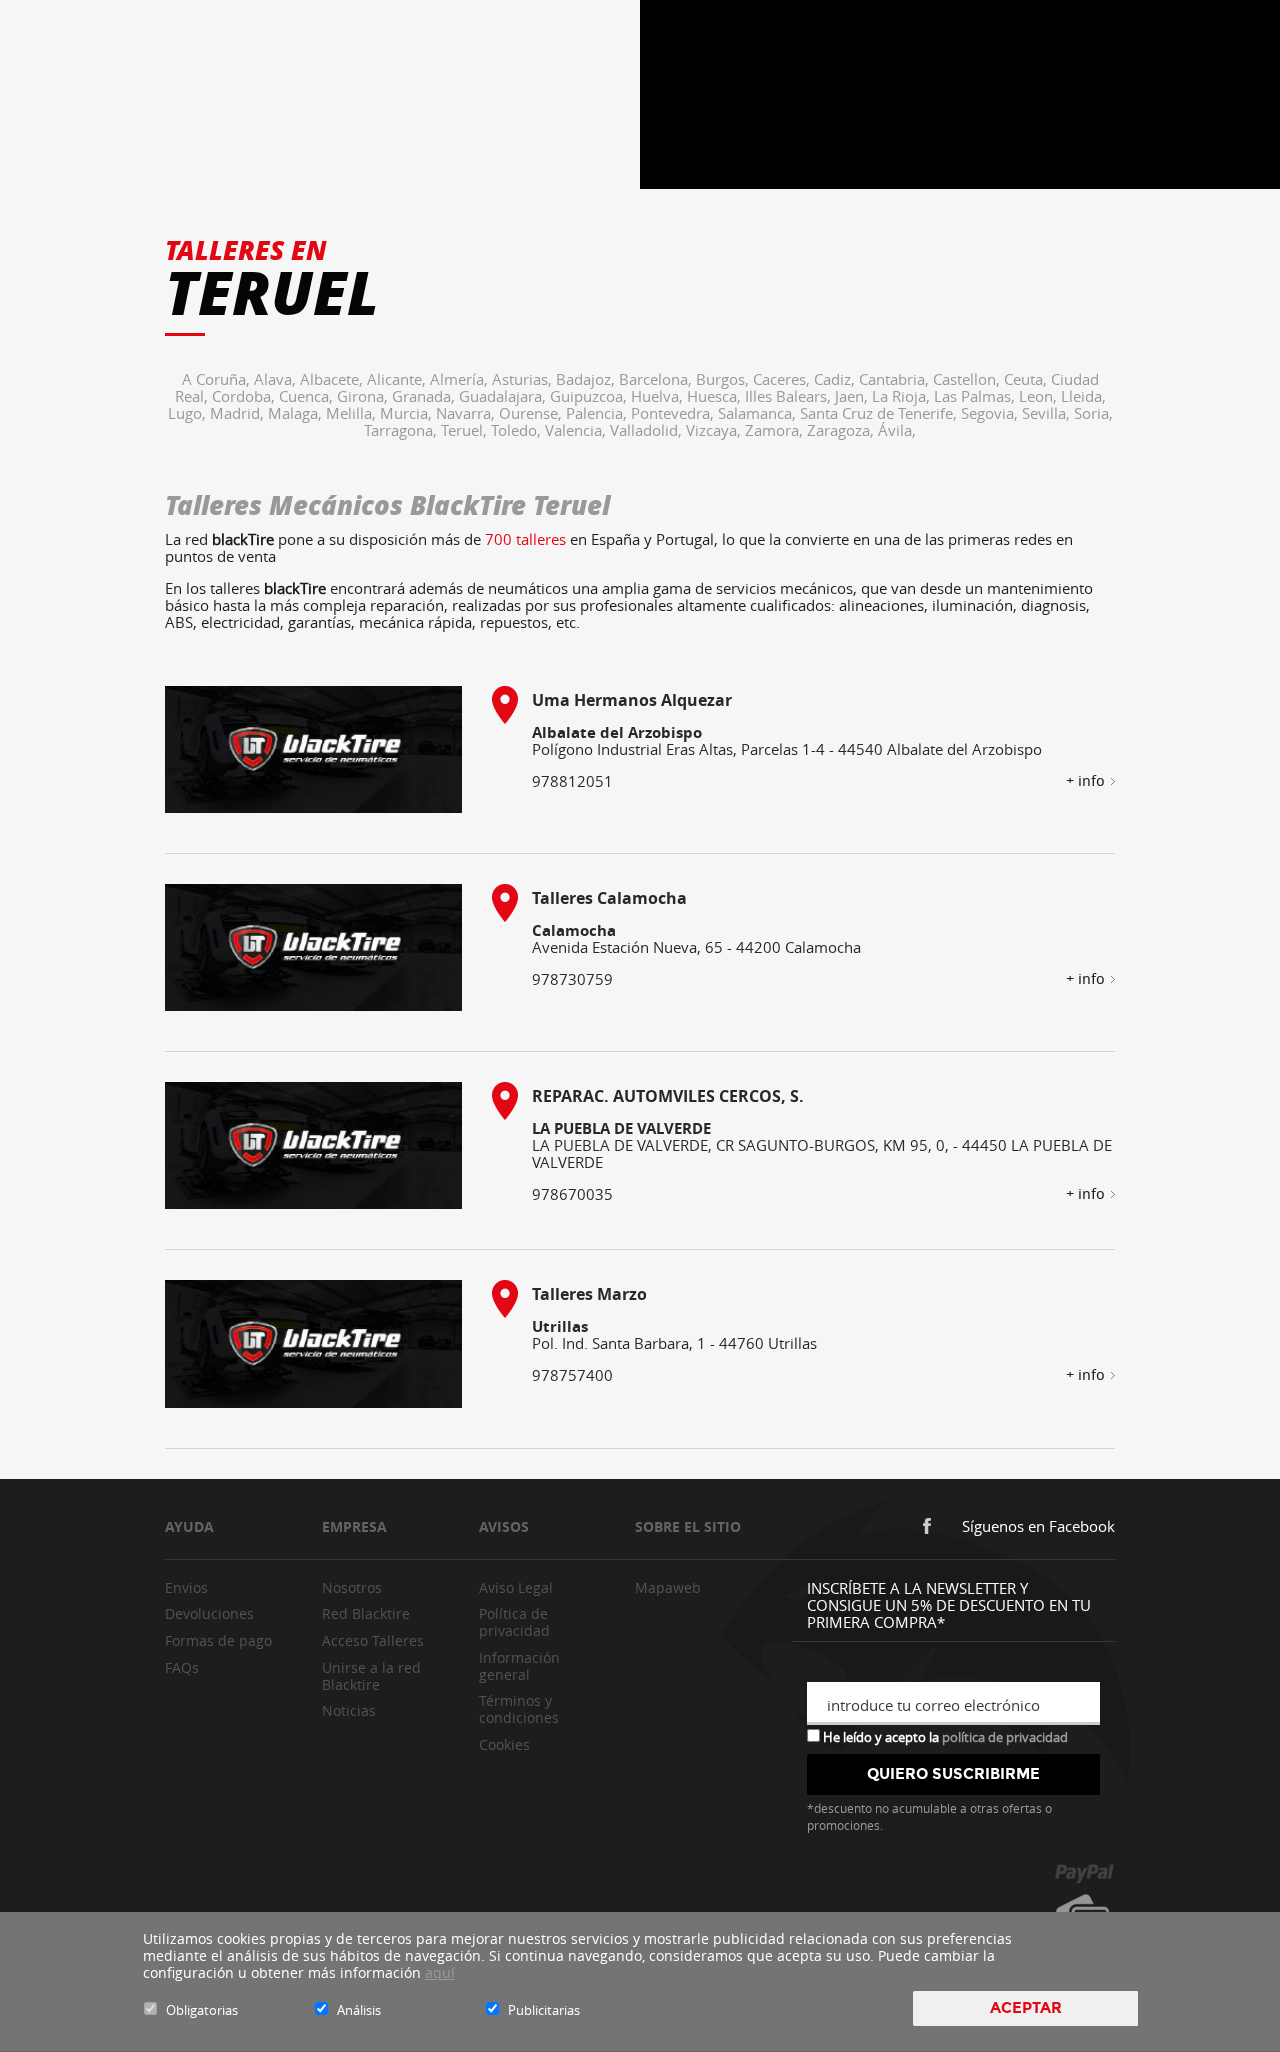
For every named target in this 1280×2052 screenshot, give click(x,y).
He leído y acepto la (944, 1736)
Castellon (968, 379)
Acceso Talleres (373, 1640)
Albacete (333, 379)
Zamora (776, 430)
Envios (186, 1587)
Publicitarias (544, 2010)
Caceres (783, 379)
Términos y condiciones (519, 1709)
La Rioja (903, 396)
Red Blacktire (366, 1613)
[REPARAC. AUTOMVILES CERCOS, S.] (313, 1145)
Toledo (518, 430)
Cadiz (836, 379)
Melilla (353, 413)
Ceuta (1027, 379)
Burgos (724, 379)
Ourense (532, 413)
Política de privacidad (514, 1622)
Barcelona (657, 379)
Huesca (716, 396)
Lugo (189, 413)
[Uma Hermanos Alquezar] (313, 749)
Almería (461, 379)
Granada (425, 396)
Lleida (1083, 396)
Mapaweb (668, 1587)
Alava (277, 379)
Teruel (466, 430)
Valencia (577, 430)
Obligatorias (202, 2010)
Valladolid (648, 430)
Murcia (408, 413)
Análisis (359, 2010)
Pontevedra (674, 413)
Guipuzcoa (590, 396)
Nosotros (352, 1587)
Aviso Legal (516, 1587)
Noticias (349, 1710)
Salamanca (759, 413)
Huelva (659, 396)
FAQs (182, 1667)
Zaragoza (842, 430)
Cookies (504, 1744)
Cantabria (896, 379)
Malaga (297, 413)
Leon (1040, 396)
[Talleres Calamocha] (313, 947)
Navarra (467, 413)
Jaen (853, 396)
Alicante (398, 379)
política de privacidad (1005, 1737)
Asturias (524, 379)
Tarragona (402, 430)
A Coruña (218, 379)
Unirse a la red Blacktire (371, 1676)
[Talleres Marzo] (313, 1343)
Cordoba (245, 396)
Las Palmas (976, 396)
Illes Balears (790, 396)
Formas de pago (218, 1640)
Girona (364, 396)
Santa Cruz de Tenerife (880, 413)
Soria (1093, 413)
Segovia (991, 413)
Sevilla (1048, 413)
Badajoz (587, 379)
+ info (1085, 781)
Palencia (598, 413)
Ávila (897, 430)
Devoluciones (209, 1613)
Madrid (239, 413)
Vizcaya (715, 430)
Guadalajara (504, 396)
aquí (440, 1972)
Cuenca (308, 396)
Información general (519, 1666)
